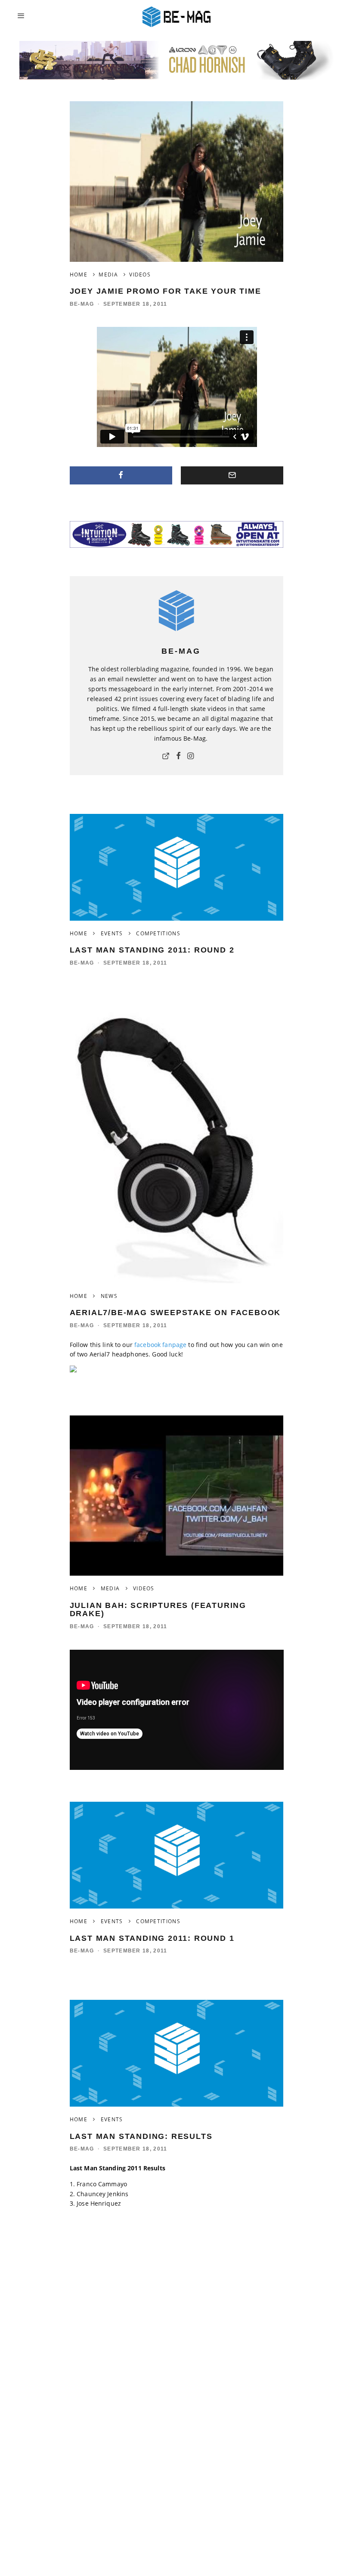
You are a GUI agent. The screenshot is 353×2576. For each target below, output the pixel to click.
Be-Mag (82, 304)
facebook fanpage (160, 1345)
